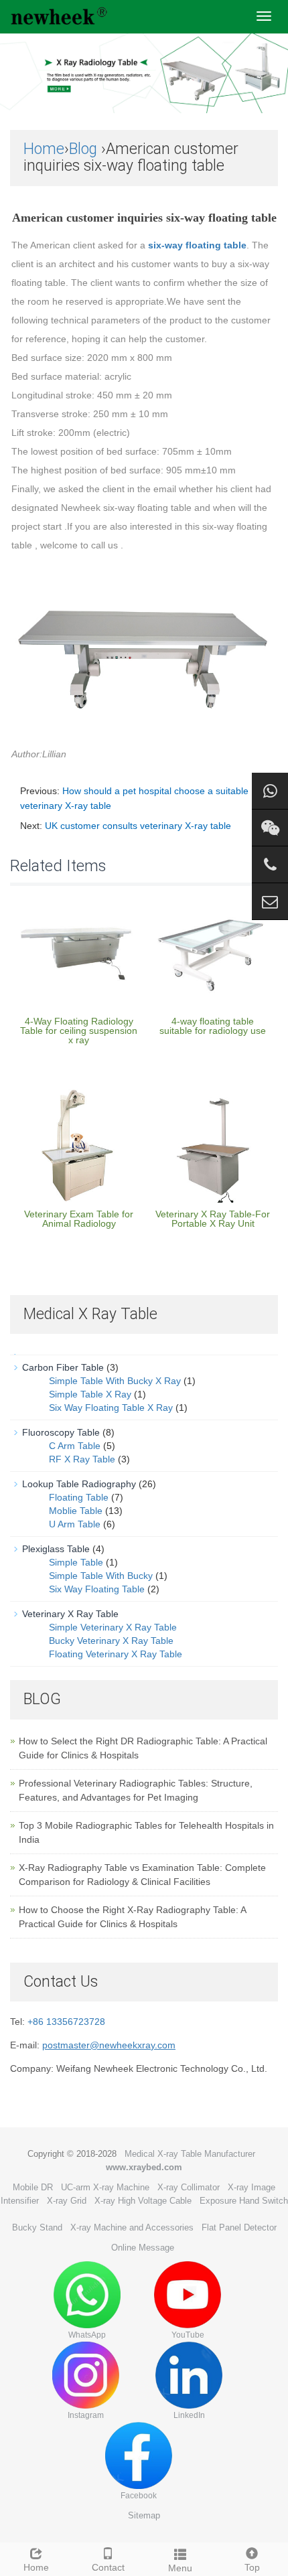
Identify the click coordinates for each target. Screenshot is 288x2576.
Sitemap (144, 2515)
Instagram (86, 2415)
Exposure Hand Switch (244, 2201)
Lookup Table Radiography (79, 1484)
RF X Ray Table (82, 1459)
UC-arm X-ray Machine (105, 2187)
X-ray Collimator (189, 2187)
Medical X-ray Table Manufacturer (190, 2154)
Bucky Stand (37, 2227)
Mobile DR (33, 2187)
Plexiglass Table (56, 1549)
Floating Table (79, 1497)
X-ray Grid (67, 2201)
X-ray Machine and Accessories (132, 2227)
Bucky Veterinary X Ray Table (111, 1641)
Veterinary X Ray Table (70, 1614)
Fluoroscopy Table (61, 1432)
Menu (180, 2568)
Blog (83, 149)
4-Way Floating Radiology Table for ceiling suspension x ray (79, 1031)
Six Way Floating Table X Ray (111, 1408)
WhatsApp (87, 2335)
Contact (108, 2567)
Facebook (139, 2496)
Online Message (143, 2248)
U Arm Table (75, 1524)
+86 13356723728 (66, 2022)
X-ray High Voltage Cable (143, 2201)
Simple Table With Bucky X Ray (115, 1381)
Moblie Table (76, 1511)
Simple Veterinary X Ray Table (113, 1627)
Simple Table (76, 1562)
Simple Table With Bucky (101, 1576)
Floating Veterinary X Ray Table (116, 1654)
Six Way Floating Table (97, 1589)
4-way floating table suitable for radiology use (213, 1026)
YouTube (188, 2335)
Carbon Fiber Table (63, 1367)
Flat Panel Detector (239, 2227)
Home (44, 149)
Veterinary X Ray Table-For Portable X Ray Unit (213, 1219)
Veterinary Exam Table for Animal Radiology (79, 1219)
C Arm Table (75, 1446)
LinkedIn (189, 2415)
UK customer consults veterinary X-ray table (138, 826)
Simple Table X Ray (90, 1394)
